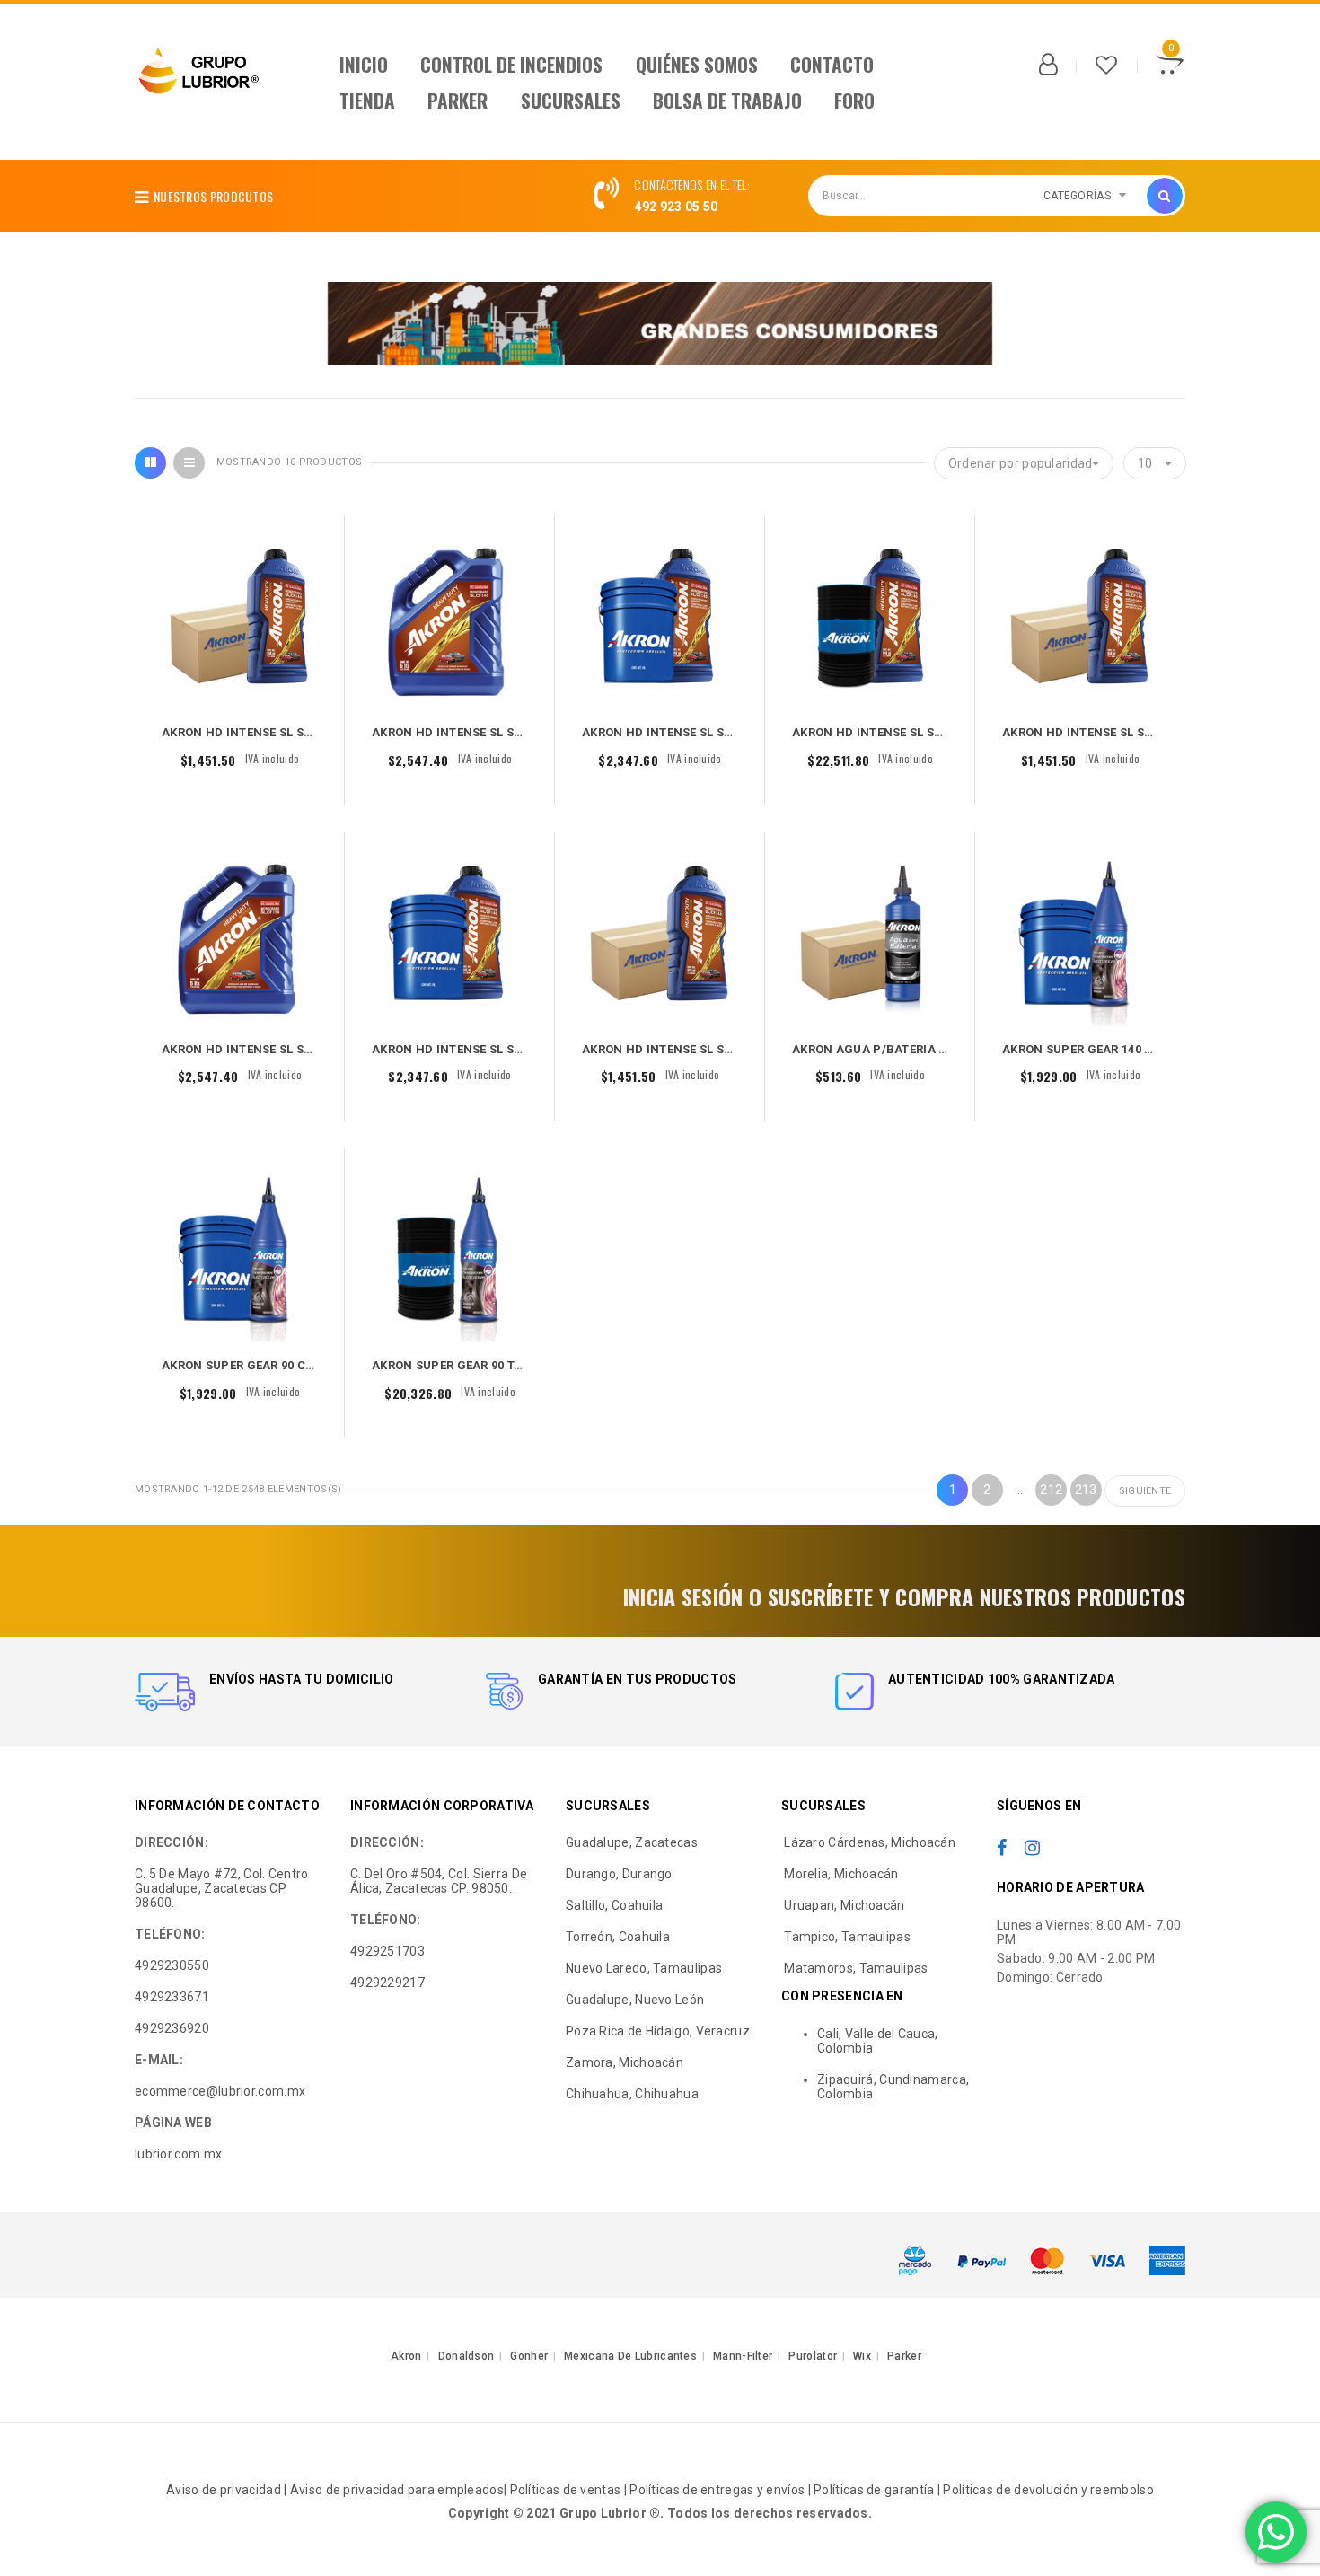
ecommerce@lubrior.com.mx (220, 2091)
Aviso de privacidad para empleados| (399, 2490)
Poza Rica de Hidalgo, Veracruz (658, 2031)
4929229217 (387, 1983)
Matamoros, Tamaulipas (855, 1968)
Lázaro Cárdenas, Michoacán (868, 1842)
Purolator (813, 2356)
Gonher (529, 2356)
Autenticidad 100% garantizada (1002, 1679)
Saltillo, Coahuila (614, 1905)
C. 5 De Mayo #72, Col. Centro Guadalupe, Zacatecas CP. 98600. (222, 1888)
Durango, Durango (619, 1874)
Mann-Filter (743, 2356)
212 (1051, 1490)
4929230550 (172, 1965)
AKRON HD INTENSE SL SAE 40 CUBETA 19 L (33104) (729, 732)
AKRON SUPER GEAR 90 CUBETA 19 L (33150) (288, 1365)
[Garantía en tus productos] (504, 1692)
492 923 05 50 (676, 207)
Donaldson (466, 2356)
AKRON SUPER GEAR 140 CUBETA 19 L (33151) (1132, 1049)
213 (1086, 1490)
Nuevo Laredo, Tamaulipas (644, 1968)
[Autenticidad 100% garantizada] (854, 1692)
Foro (854, 100)
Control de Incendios (511, 64)
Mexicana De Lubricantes (630, 2356)
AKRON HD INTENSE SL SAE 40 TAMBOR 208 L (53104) (944, 732)
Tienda (367, 100)
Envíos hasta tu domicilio (302, 1679)
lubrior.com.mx (178, 2154)
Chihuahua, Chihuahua (632, 2094)
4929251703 (387, 1951)
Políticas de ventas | (570, 2490)
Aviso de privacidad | (228, 2490)
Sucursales (571, 100)
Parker (458, 100)
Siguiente (1145, 1491)
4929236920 (172, 2028)
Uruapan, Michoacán (843, 1905)
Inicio (364, 64)
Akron (406, 2356)
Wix (862, 2356)
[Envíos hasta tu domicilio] (165, 1692)
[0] (1170, 67)
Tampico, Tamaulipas (846, 1937)
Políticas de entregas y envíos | (722, 2490)
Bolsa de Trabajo (727, 100)
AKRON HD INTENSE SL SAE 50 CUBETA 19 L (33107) (519, 1049)
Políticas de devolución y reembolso (1048, 2490)
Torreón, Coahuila (618, 1937)
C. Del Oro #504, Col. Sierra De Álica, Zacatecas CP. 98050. (439, 1881)
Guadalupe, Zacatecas (632, 1842)
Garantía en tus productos (638, 1679)
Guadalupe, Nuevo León (635, 2000)
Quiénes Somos (697, 64)
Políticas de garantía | (878, 2490)
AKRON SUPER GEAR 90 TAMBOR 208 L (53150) (503, 1365)
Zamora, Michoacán (625, 2062)
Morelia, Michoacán (840, 1874)
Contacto (832, 64)
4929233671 (172, 1997)
